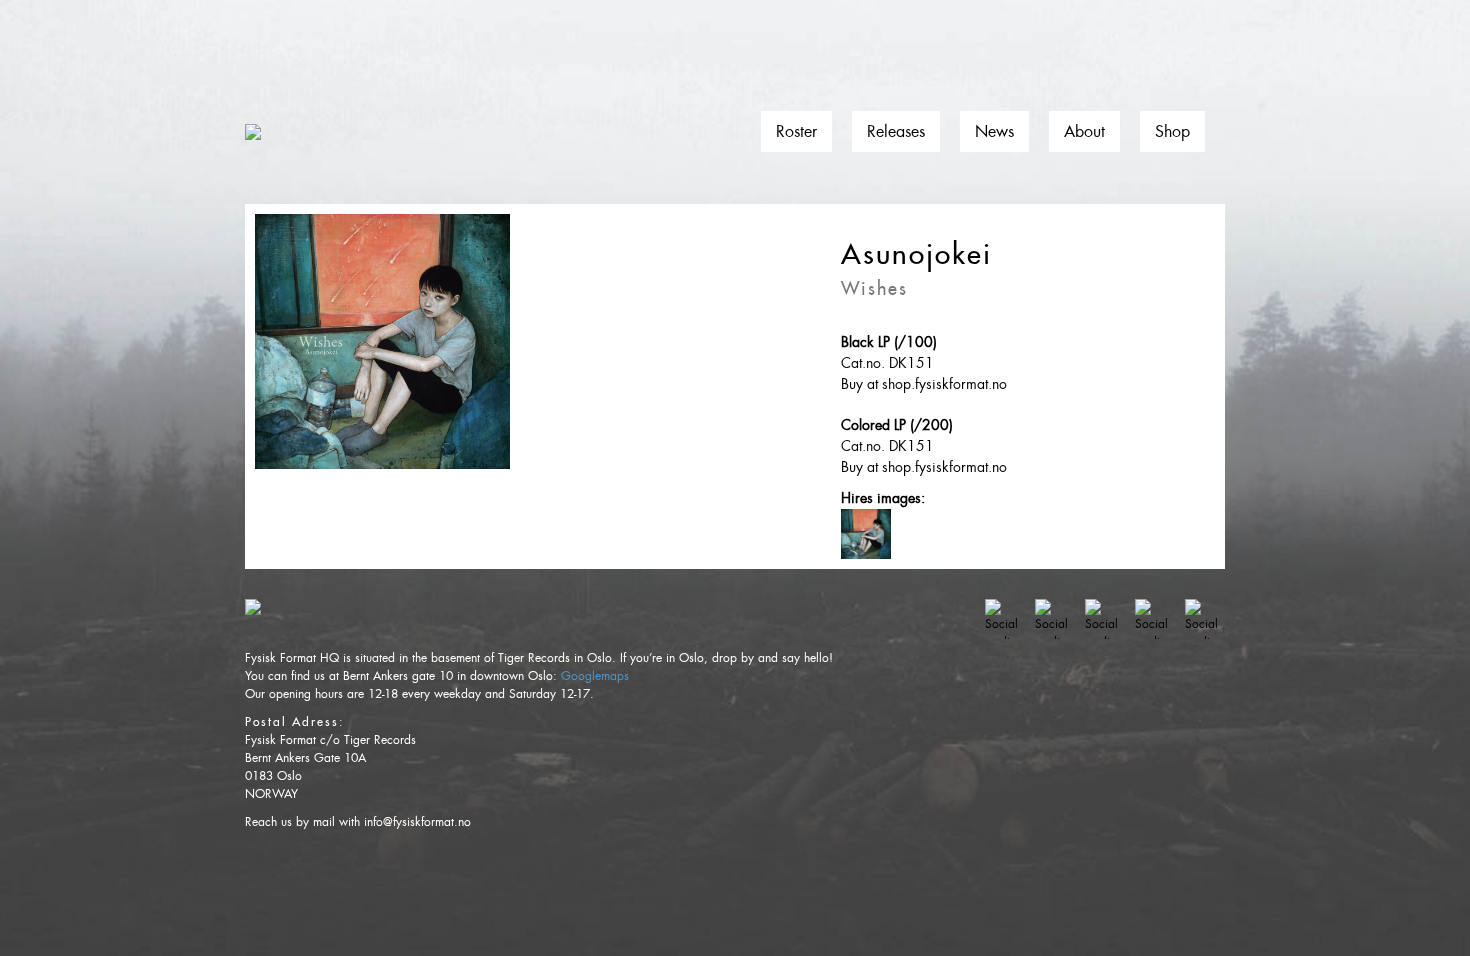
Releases (896, 131)
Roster (796, 131)
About (1084, 131)
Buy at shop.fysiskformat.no (924, 384)
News (994, 131)
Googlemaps (595, 676)
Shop (1172, 131)
